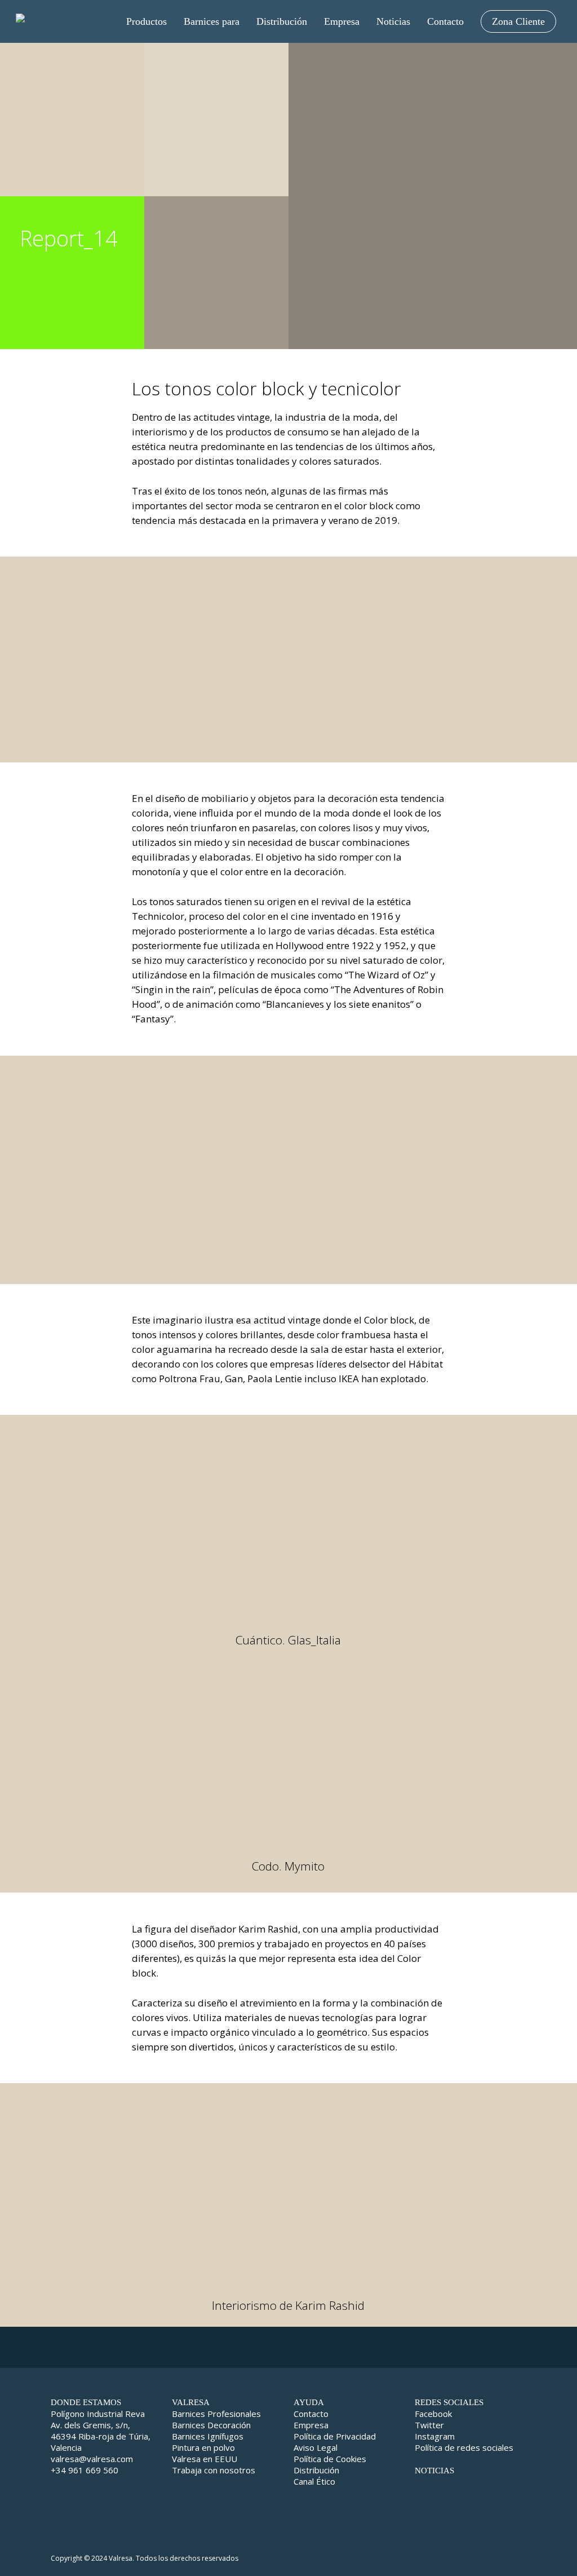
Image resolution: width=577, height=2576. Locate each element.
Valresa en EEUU (205, 2459)
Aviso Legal (316, 2447)
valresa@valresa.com (92, 2459)
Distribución (316, 2470)
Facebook (433, 2414)
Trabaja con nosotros (214, 2470)
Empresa (311, 2425)
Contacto (311, 2414)
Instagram (435, 2436)
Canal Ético (314, 2481)
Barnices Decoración (211, 2425)
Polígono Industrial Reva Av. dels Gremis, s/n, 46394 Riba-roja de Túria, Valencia (101, 2431)
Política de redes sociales (464, 2447)
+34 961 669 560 (85, 2470)
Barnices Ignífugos (208, 2436)
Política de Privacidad (335, 2436)
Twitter (429, 2425)
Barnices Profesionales (216, 2414)
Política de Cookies (330, 2459)
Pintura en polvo (203, 2447)
